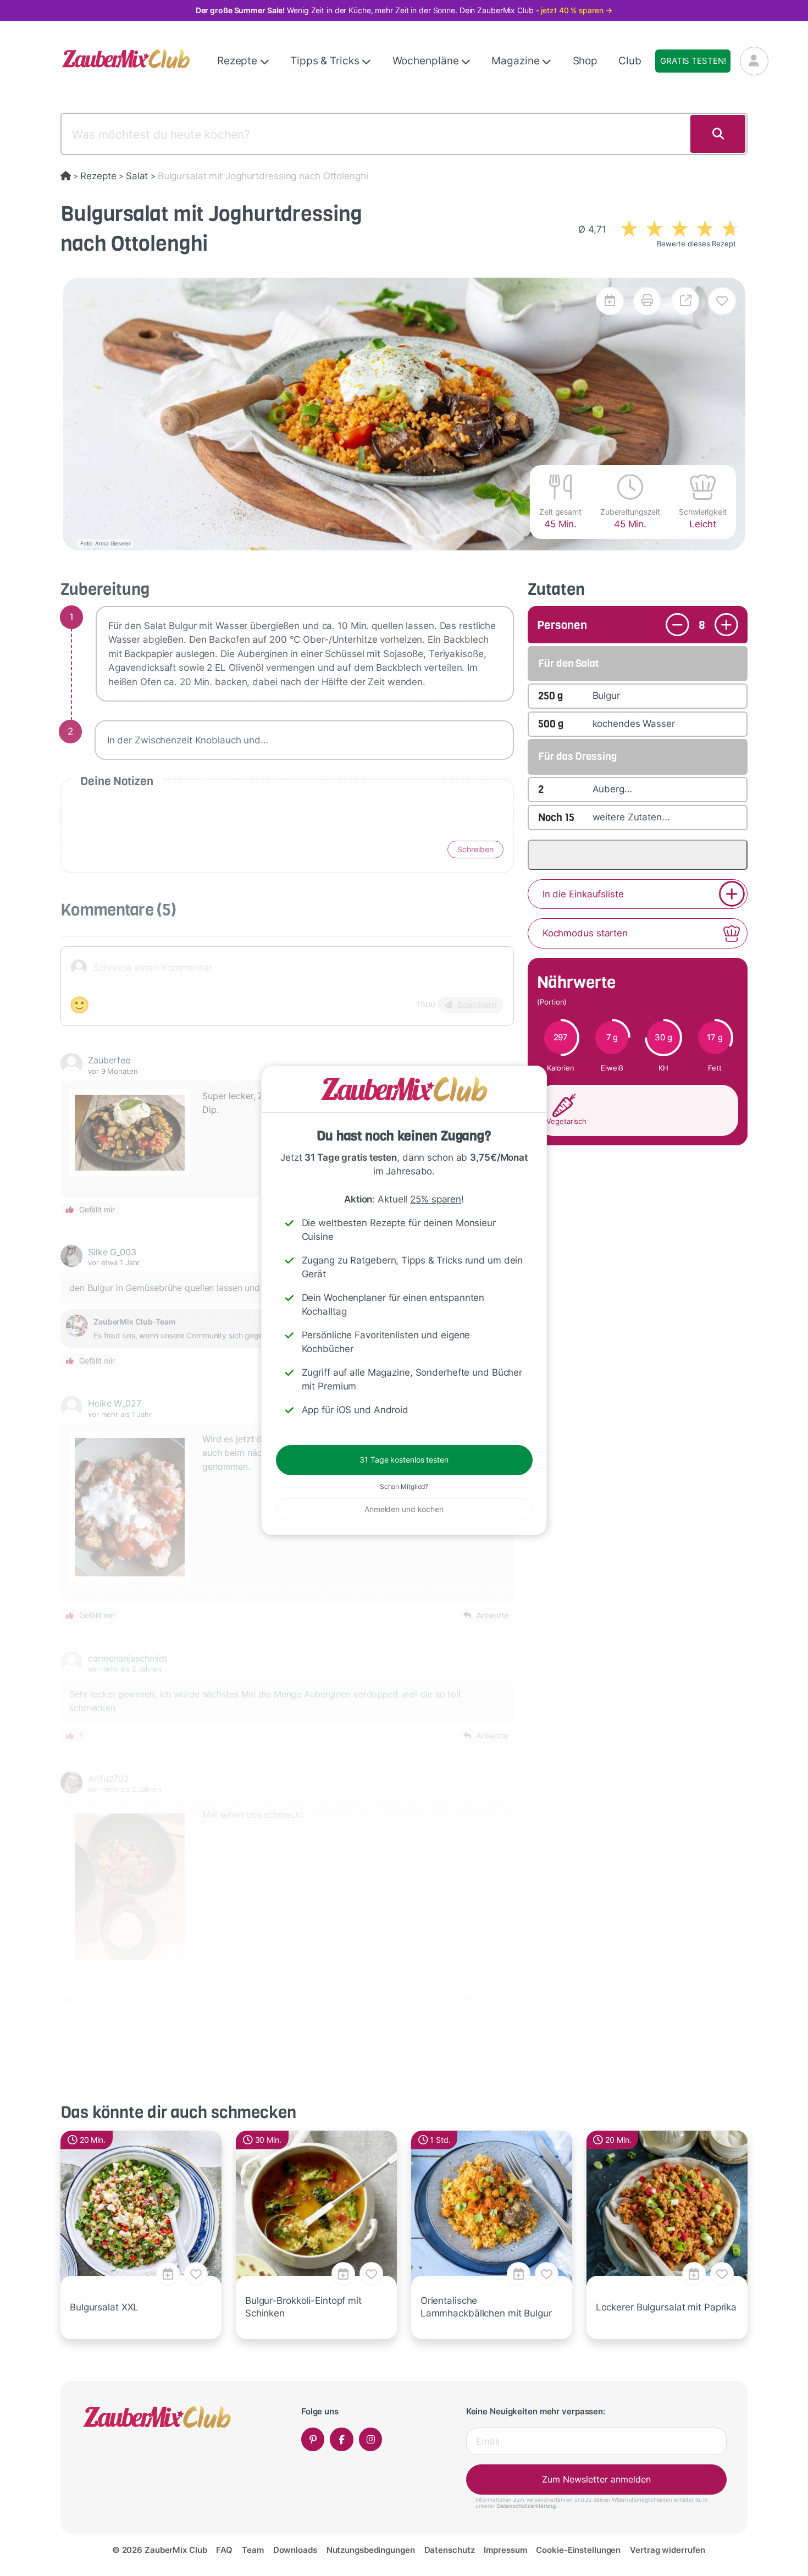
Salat (137, 176)
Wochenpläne (427, 61)
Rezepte (239, 61)
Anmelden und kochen (404, 1509)
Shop (585, 61)
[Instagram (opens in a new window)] (371, 2439)
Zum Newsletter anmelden (596, 2479)
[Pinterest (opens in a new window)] (313, 2439)
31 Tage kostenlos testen (404, 1460)
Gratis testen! (693, 61)
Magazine (517, 61)
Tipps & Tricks (326, 61)
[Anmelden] (754, 61)
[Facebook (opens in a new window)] (342, 2439)
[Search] (718, 134)
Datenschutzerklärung (526, 2506)
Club (630, 61)
